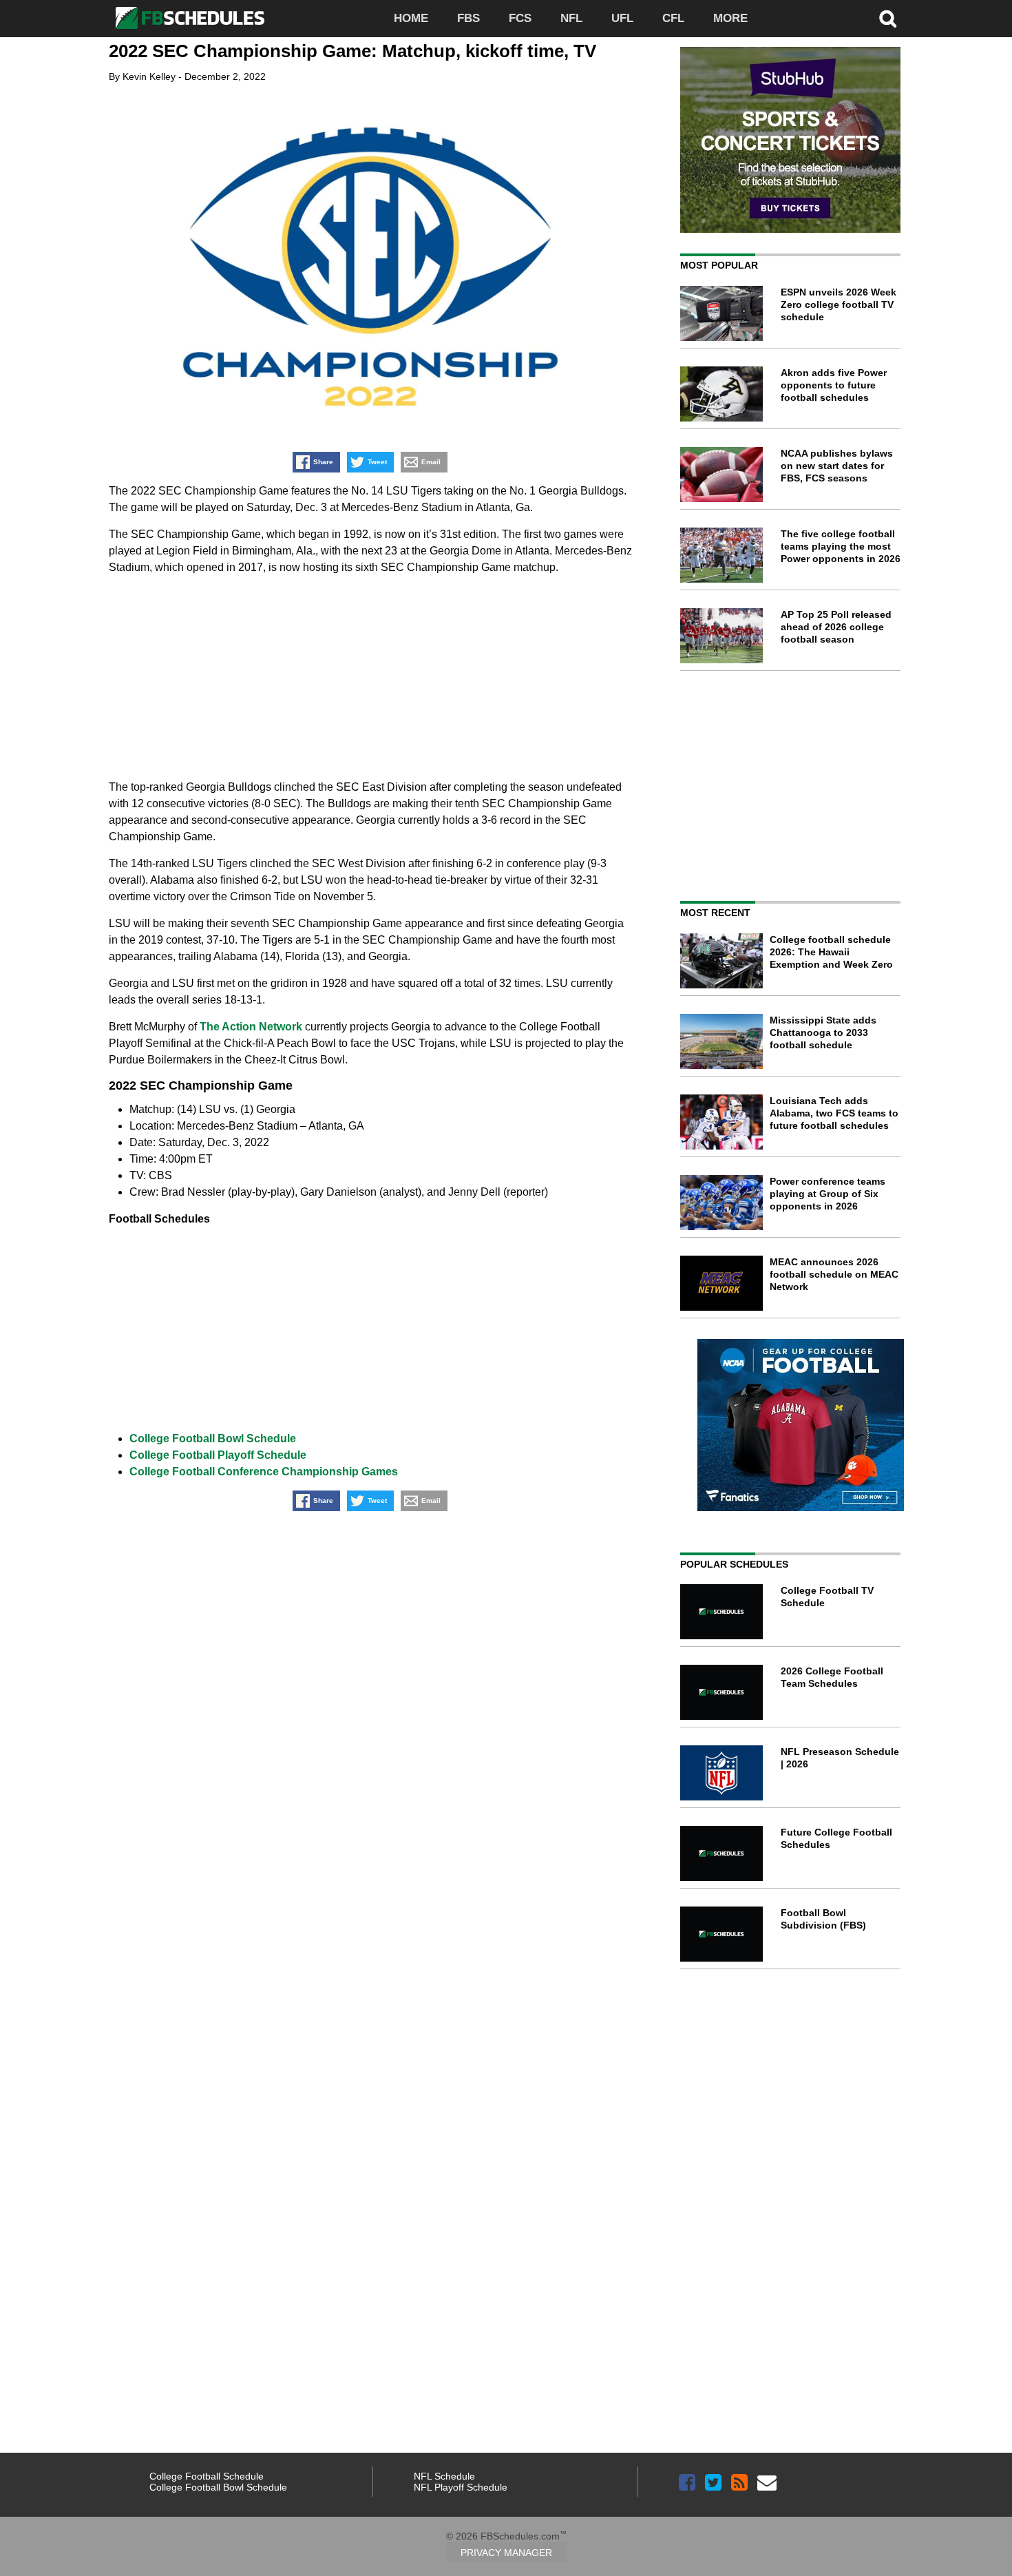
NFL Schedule (444, 2476)
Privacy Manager (506, 2553)
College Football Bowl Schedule (213, 1438)
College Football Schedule (207, 2476)
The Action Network (251, 1027)
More (730, 18)
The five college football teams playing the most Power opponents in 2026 (841, 546)
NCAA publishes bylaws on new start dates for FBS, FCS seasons (837, 466)
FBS (468, 18)
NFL (571, 18)
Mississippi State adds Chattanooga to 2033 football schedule (823, 1032)
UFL (622, 18)
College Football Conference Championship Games (264, 1472)
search (888, 19)
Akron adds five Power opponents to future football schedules (834, 385)
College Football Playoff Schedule (218, 1455)
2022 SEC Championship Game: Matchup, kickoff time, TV (352, 51)
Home (411, 18)
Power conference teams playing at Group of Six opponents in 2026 (827, 1194)
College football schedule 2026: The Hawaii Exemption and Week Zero (831, 952)
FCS (520, 18)
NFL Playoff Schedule (461, 2487)
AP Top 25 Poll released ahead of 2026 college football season (836, 627)
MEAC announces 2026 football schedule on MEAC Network (834, 1274)
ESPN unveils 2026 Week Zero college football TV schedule (839, 304)
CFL (673, 18)
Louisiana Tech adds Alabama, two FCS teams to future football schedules (834, 1113)
